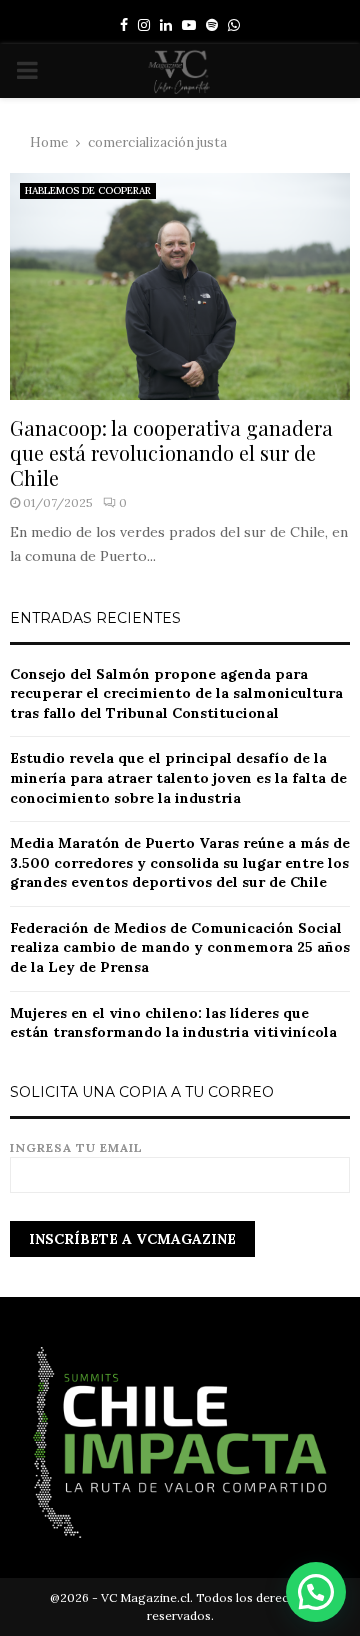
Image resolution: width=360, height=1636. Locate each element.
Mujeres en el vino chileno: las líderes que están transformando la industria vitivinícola (173, 1023)
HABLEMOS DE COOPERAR (88, 190)
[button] (316, 1592)
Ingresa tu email (76, 1147)
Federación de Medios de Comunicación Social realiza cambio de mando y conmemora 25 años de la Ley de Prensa (180, 947)
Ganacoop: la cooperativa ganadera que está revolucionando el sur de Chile (171, 452)
